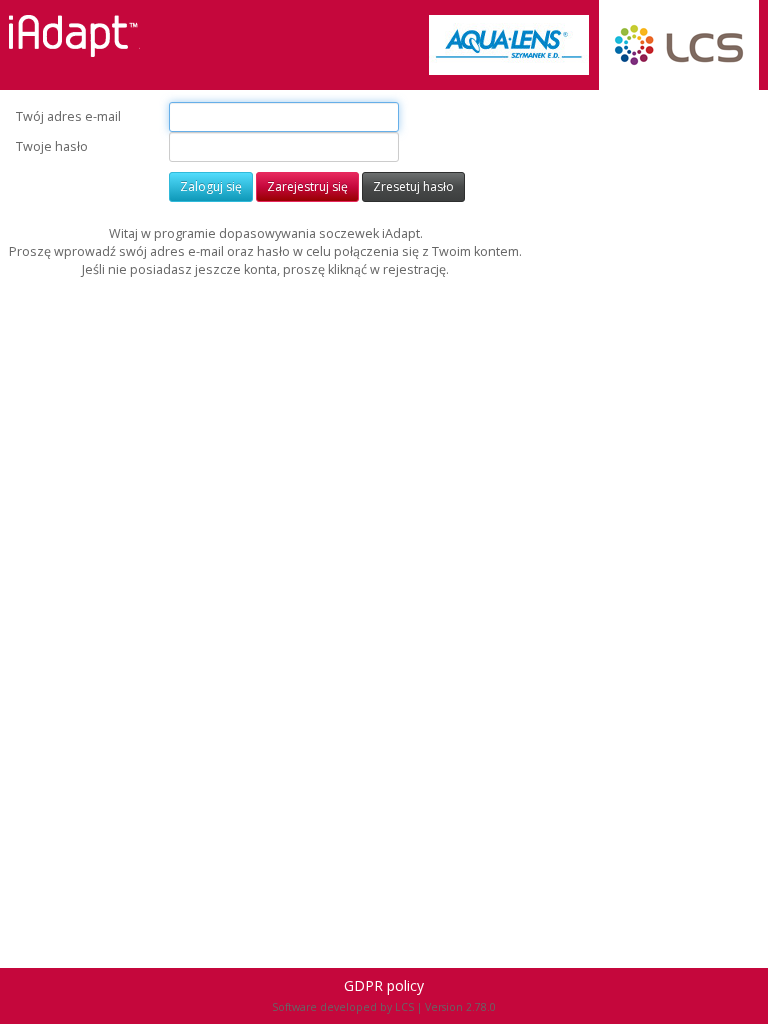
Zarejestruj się (307, 186)
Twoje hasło (52, 146)
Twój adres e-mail (68, 116)
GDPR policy (384, 985)
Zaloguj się (211, 186)
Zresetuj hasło (413, 186)
